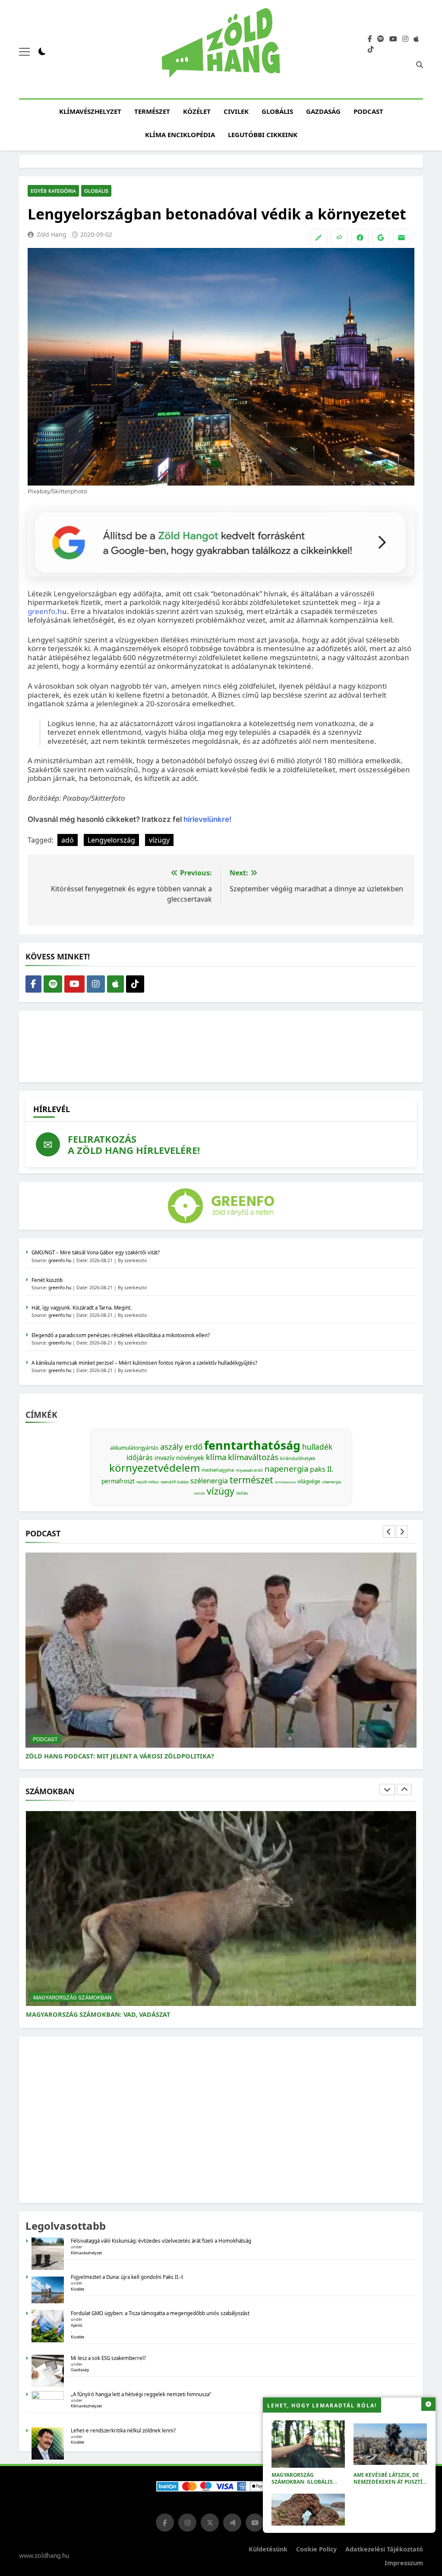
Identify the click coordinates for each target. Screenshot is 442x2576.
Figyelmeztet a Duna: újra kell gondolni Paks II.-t (127, 2277)
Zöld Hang (52, 234)
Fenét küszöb (47, 1280)
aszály (172, 1446)
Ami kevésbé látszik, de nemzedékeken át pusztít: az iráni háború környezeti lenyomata (390, 2485)
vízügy (159, 840)
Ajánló (77, 2325)
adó (68, 840)
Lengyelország (111, 840)
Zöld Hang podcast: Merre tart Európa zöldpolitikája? (123, 1756)
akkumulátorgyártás (134, 1448)
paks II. (322, 1469)
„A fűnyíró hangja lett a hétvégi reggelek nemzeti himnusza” (141, 2394)
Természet (152, 111)
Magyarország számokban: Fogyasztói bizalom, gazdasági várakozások (153, 2014)
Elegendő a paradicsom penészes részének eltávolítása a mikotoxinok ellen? (121, 1335)
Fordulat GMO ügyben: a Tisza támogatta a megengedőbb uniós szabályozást (160, 2313)
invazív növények (179, 1457)
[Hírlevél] (401, 238)
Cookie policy (316, 2549)
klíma (216, 1457)
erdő (194, 1446)
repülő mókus (148, 1482)
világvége (309, 1481)
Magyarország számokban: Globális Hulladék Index (302, 2482)
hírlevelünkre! (207, 819)
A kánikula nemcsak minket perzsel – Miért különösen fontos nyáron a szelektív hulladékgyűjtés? (144, 1363)
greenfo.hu (60, 1260)
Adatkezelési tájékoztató (384, 2549)
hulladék (317, 1447)
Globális (277, 111)
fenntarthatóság (252, 1445)
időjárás (140, 1457)
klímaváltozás (253, 1457)
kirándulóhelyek (298, 1458)
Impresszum (404, 2563)
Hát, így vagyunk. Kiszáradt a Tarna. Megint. (82, 1308)
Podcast (368, 111)
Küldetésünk (268, 2549)
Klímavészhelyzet (90, 111)
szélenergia (209, 1481)
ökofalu (242, 1493)
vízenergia (331, 1482)
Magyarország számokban (72, 1998)
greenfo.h (45, 611)
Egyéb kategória (53, 191)
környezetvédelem (155, 1468)
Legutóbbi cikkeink (263, 135)
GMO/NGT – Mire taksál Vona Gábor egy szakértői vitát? (96, 1252)
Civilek (236, 111)
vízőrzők (199, 1493)
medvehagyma (218, 1470)
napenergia (286, 1468)
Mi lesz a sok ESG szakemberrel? (108, 2358)
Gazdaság (323, 111)
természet (251, 1480)
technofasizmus (285, 1482)
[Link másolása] (339, 238)
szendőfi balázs (175, 1482)
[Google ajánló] (381, 238)
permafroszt (118, 1481)
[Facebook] (360, 238)
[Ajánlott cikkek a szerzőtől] (319, 238)
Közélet (197, 111)
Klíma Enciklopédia (180, 135)
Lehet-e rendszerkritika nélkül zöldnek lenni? (124, 2430)
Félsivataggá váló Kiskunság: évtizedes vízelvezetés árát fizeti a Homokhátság (161, 2241)
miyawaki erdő (249, 1470)
